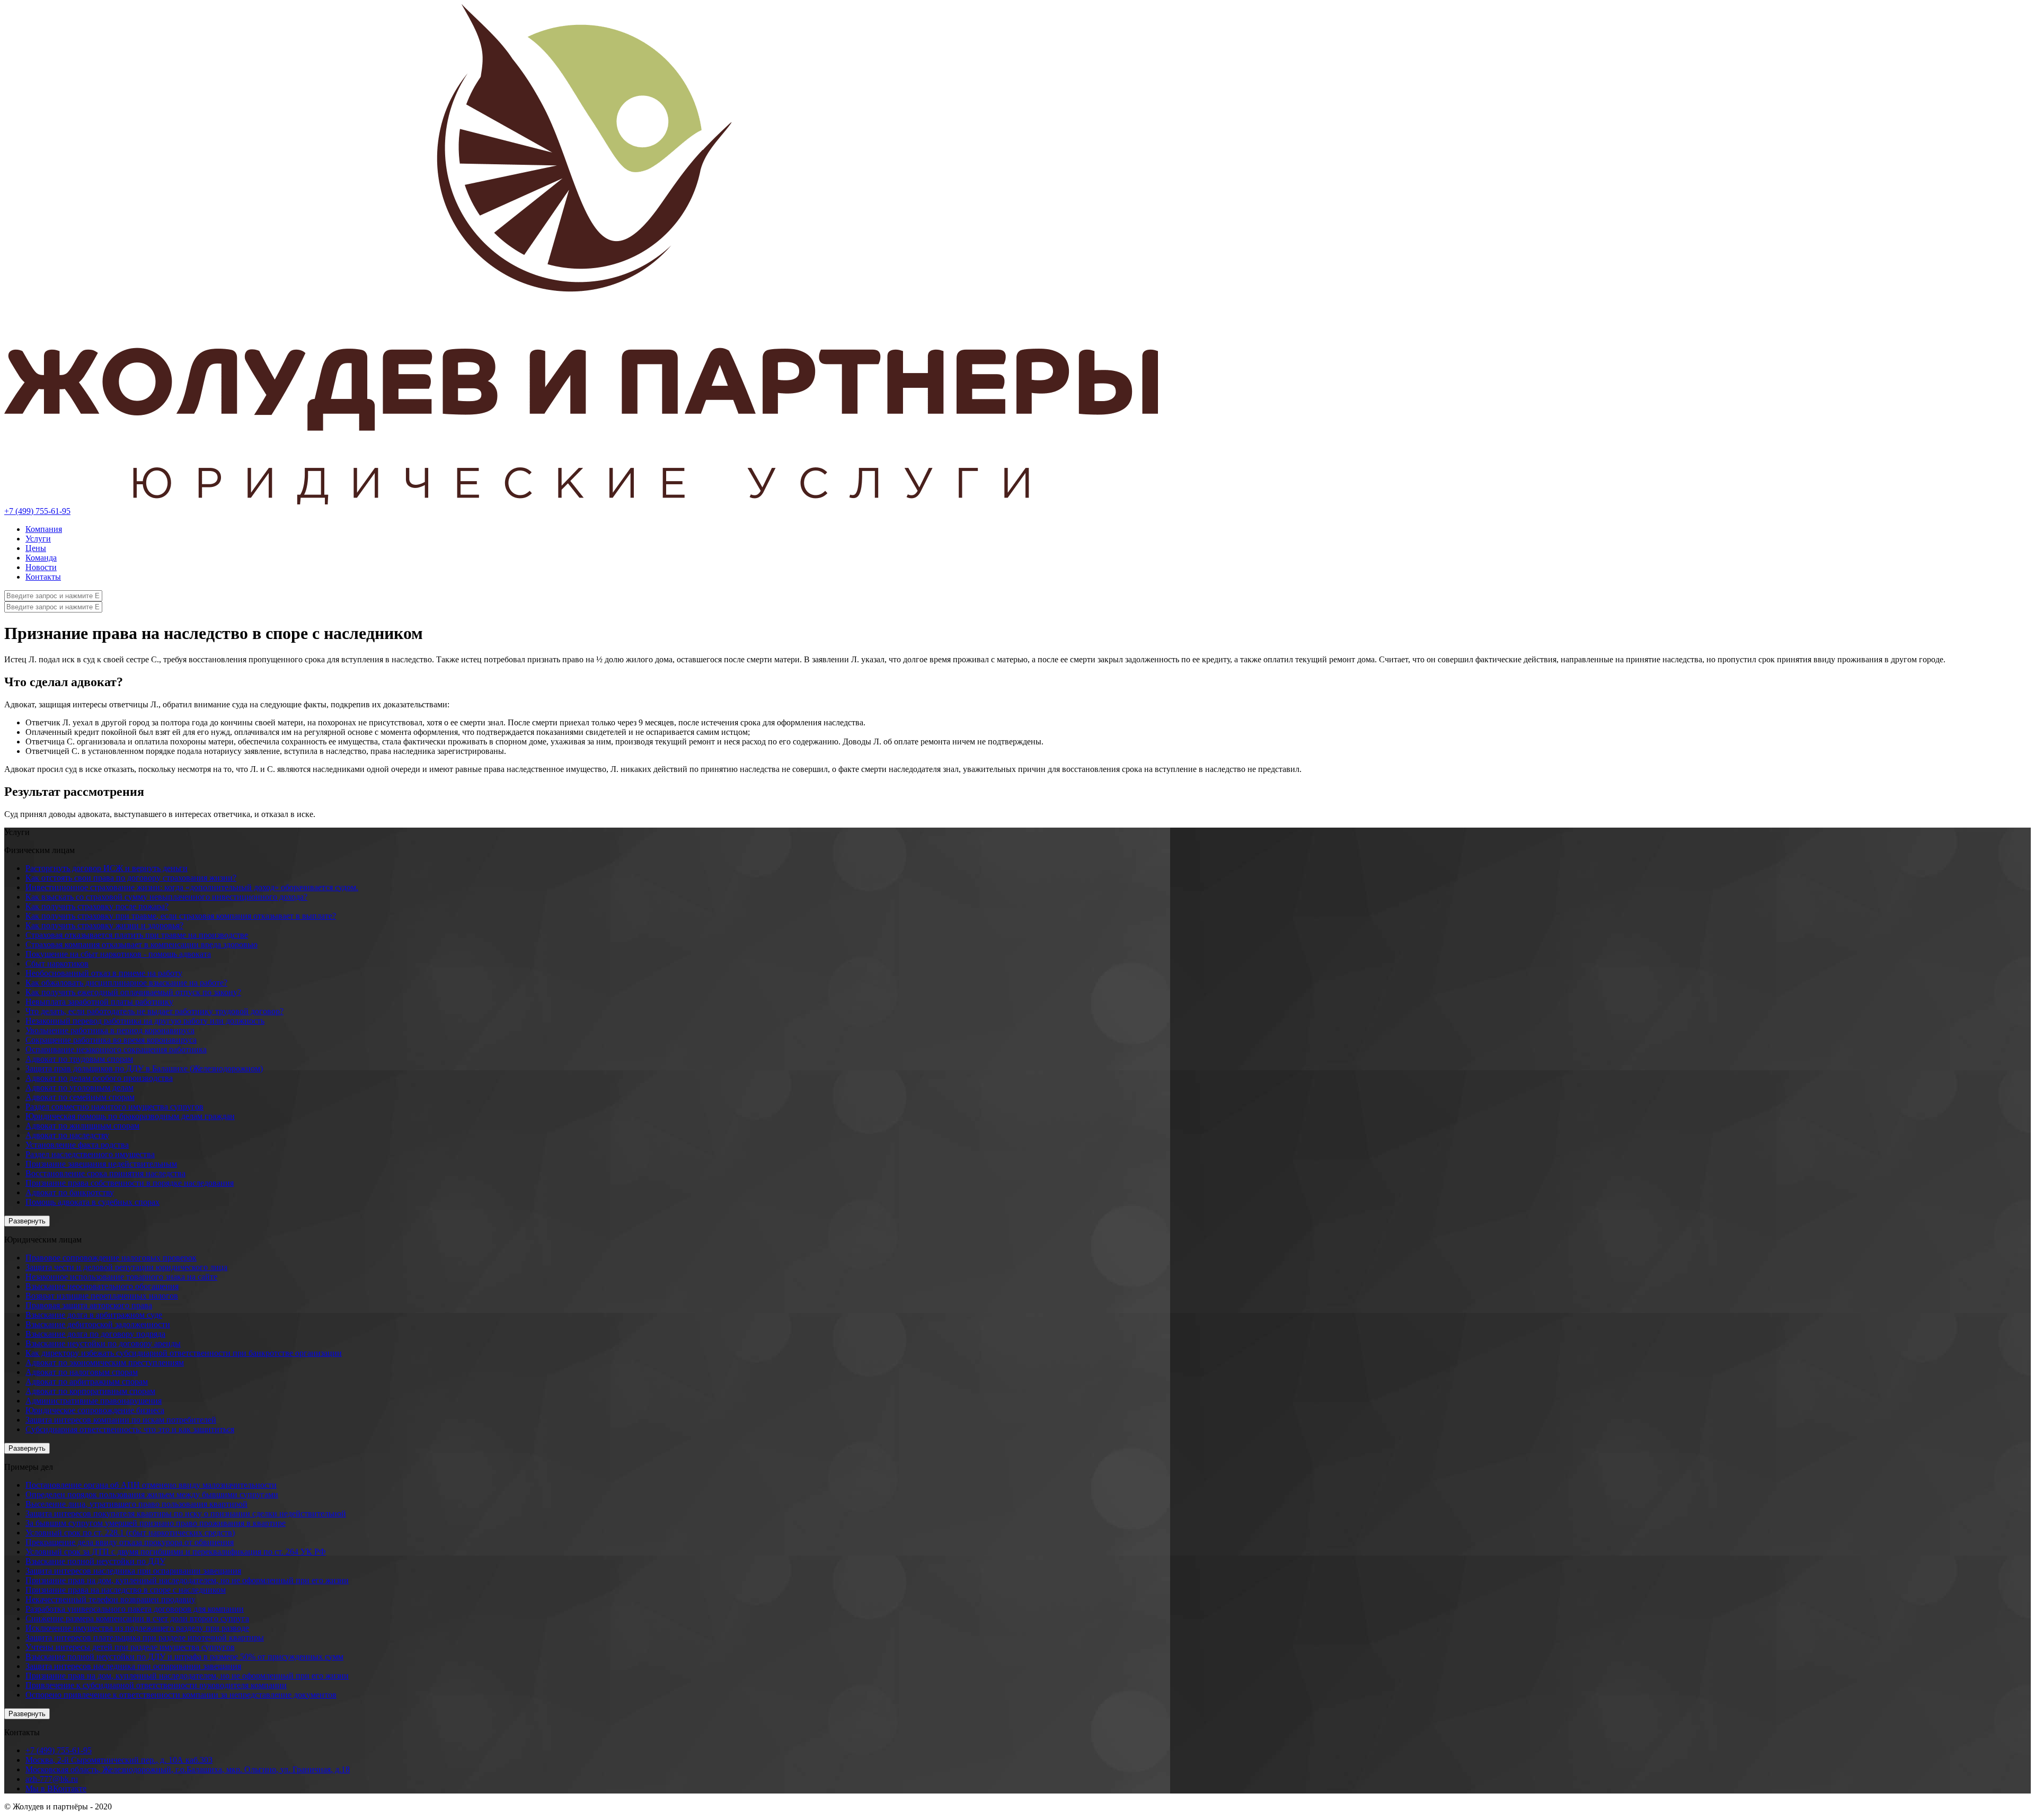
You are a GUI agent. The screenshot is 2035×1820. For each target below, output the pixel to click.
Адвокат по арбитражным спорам (87, 1382)
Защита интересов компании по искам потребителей (121, 1420)
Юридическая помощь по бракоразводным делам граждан (130, 1116)
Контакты (43, 577)
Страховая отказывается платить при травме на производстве (137, 935)
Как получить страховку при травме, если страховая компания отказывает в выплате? (181, 916)
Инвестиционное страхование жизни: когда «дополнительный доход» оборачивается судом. (192, 887)
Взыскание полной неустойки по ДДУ (95, 1561)
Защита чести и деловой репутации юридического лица (126, 1267)
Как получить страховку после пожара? (97, 906)
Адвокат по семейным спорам (80, 1097)
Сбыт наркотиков (57, 964)
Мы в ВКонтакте (56, 1788)
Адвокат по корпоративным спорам (90, 1391)
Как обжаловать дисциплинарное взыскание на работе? (126, 983)
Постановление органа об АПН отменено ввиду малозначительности (151, 1485)
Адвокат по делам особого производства (99, 1078)
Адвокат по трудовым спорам (79, 1059)
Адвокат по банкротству (70, 1192)
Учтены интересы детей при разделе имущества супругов (130, 1647)
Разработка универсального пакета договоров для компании (135, 1609)
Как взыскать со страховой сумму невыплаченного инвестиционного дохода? (166, 897)
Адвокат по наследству (67, 1135)
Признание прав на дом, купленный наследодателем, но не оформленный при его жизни (187, 1580)
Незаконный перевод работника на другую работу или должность (145, 1021)
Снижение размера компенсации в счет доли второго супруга (137, 1618)
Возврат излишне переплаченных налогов (102, 1296)
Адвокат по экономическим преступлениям (105, 1362)
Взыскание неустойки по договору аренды (103, 1343)
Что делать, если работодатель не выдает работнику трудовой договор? (154, 1011)
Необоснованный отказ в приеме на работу (104, 973)
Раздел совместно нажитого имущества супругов (114, 1107)
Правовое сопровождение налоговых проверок (111, 1258)
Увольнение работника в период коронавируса (110, 1030)
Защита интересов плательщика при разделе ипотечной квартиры (145, 1637)
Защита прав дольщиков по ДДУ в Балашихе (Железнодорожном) (144, 1068)
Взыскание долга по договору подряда (95, 1334)
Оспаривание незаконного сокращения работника (116, 1049)
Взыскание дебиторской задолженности (98, 1324)
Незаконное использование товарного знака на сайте (121, 1277)
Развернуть (27, 1221)
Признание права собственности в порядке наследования (130, 1183)
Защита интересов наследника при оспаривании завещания (133, 1571)
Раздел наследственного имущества (90, 1154)
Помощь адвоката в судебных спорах (92, 1202)
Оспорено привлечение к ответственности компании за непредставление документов (181, 1695)
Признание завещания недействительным (101, 1164)
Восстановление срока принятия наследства (105, 1173)
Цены (36, 548)
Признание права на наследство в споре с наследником (126, 1590)
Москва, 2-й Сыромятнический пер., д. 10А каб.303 (119, 1760)
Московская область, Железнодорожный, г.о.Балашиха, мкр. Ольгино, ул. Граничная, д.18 (188, 1769)
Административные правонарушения (94, 1401)
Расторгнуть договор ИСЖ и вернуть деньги (107, 868)
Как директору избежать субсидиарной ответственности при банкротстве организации (184, 1353)
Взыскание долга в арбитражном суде (94, 1315)
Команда (41, 558)
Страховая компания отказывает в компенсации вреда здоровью (141, 944)
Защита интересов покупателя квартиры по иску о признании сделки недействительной (186, 1513)
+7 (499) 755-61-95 (37, 511)
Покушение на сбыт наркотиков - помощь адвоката (118, 954)
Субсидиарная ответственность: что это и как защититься (130, 1429)
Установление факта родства (77, 1145)
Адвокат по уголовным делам (79, 1087)
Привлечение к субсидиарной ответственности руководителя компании (156, 1685)
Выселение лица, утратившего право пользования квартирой (136, 1504)
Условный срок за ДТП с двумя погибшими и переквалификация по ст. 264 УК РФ (176, 1552)
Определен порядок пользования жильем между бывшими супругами (152, 1494)
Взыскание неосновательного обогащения (102, 1286)
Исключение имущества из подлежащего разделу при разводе (137, 1628)
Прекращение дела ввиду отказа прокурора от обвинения (130, 1542)
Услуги (38, 539)
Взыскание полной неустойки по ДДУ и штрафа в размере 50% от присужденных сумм (184, 1657)
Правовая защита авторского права (89, 1305)
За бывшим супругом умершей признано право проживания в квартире (156, 1523)
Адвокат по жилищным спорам (82, 1126)
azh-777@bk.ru (52, 1779)
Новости (41, 567)
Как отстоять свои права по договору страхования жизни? (131, 878)
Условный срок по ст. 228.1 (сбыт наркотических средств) (130, 1533)
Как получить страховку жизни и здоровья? (104, 925)
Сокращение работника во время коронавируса (111, 1040)
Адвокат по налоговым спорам (82, 1372)
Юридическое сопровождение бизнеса (95, 1410)
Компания (44, 529)
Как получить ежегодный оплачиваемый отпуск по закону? (133, 992)
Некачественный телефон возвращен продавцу (110, 1599)
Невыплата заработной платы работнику (99, 1002)
